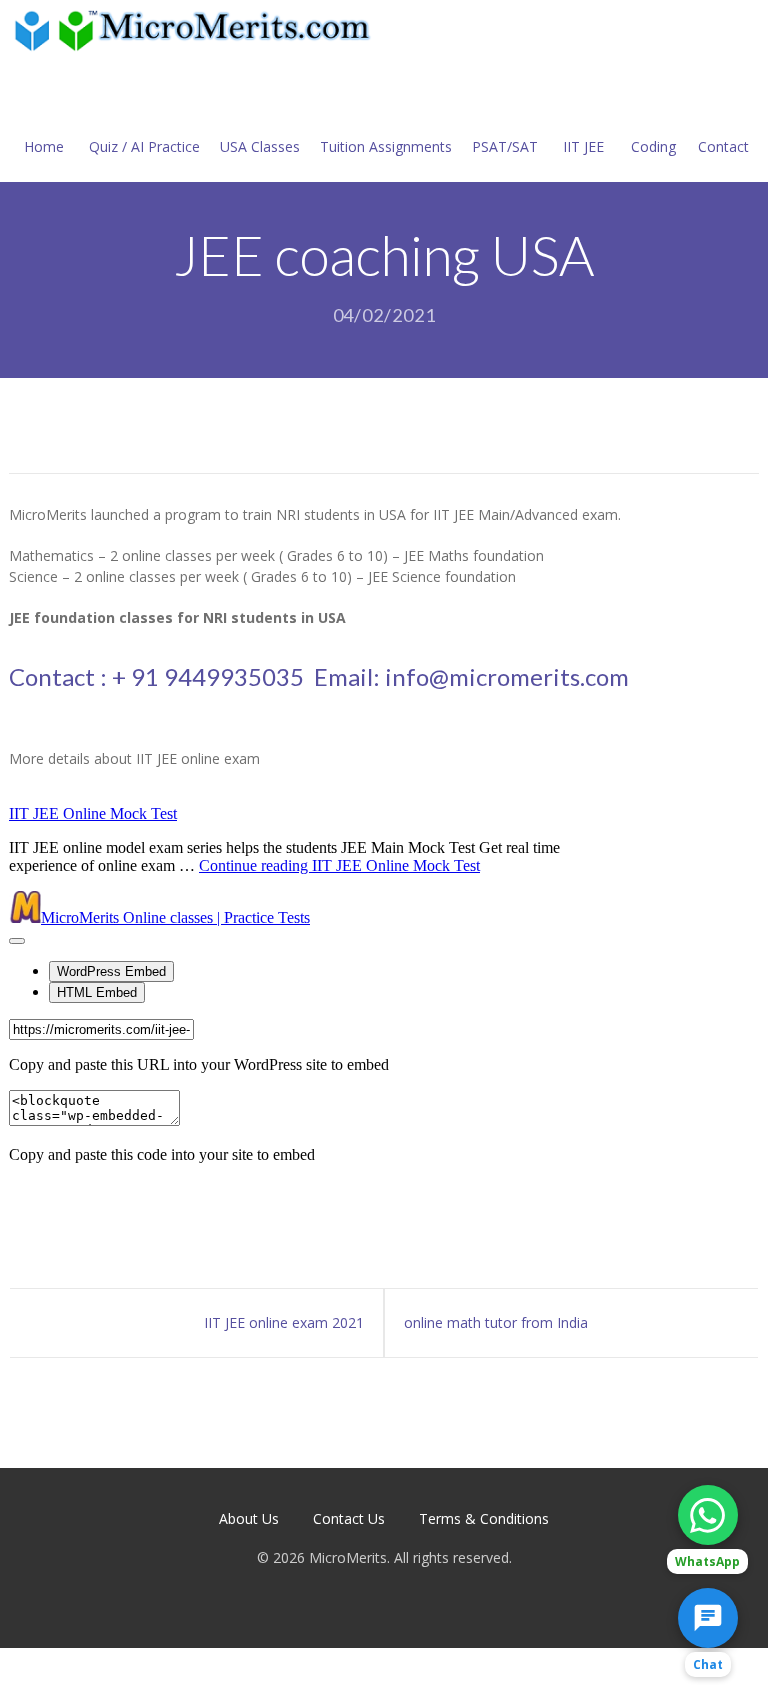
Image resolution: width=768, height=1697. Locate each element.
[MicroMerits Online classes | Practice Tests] (196, 29)
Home (44, 146)
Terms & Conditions (484, 1518)
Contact (723, 146)
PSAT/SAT (505, 146)
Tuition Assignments (386, 146)
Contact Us (349, 1518)
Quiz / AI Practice (144, 146)
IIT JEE (583, 146)
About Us (249, 1518)
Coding (653, 146)
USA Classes (260, 146)
